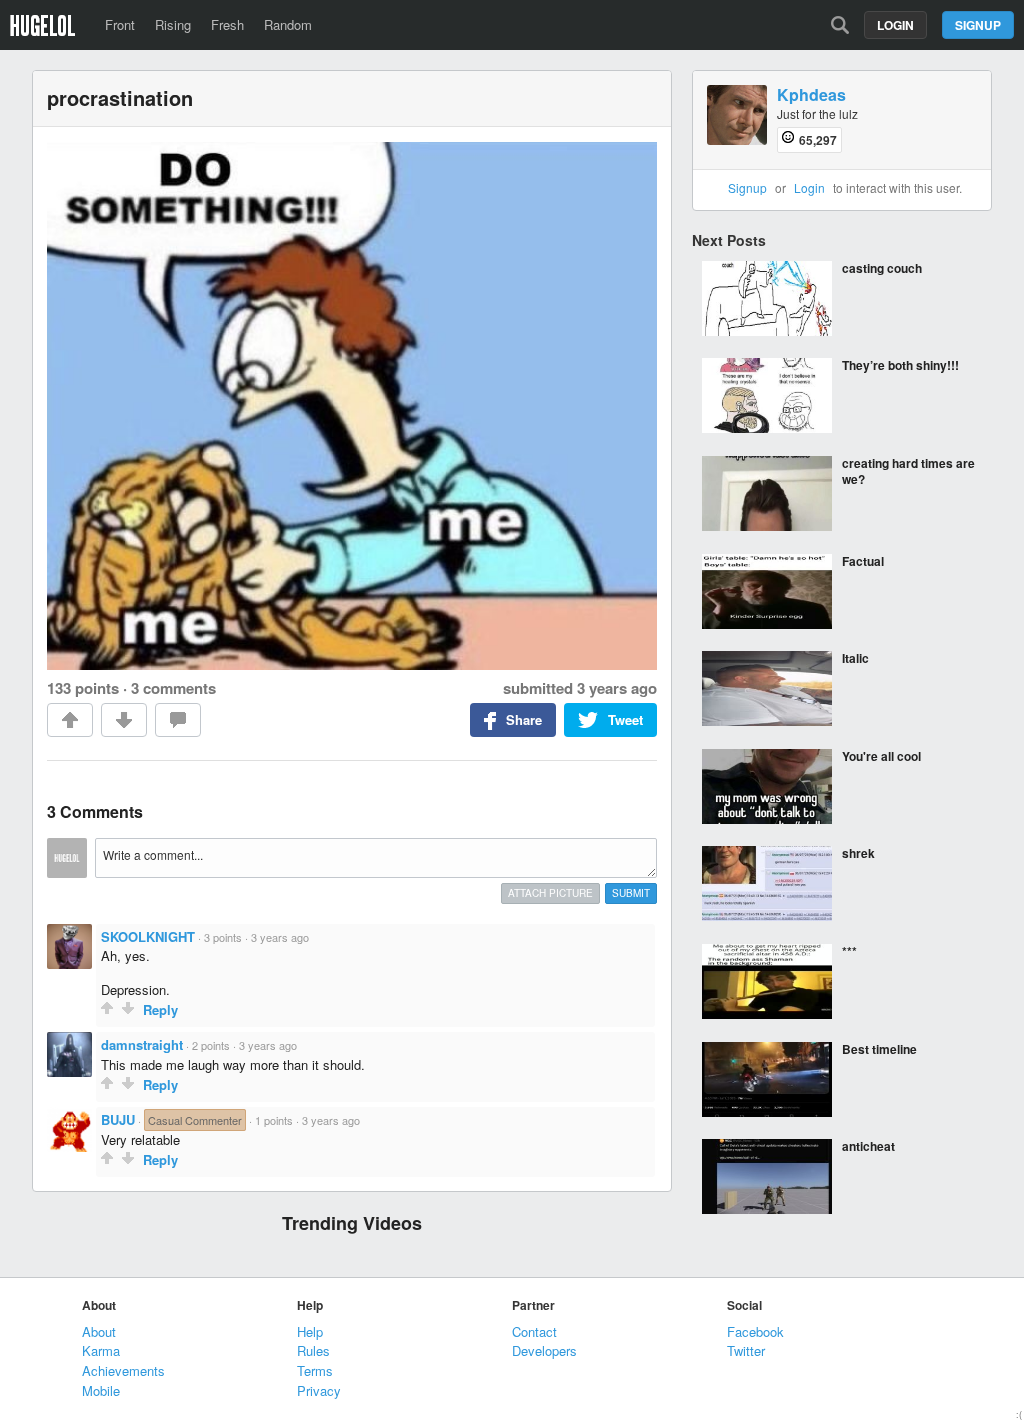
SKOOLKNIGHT (148, 936)
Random (288, 24)
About (99, 1331)
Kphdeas (811, 95)
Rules (313, 1350)
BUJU (118, 1119)
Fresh (227, 24)
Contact (534, 1331)
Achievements (123, 1370)
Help (310, 1331)
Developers (544, 1350)
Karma (101, 1350)
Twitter (746, 1350)
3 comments (173, 688)
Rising (173, 24)
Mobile (101, 1390)
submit (631, 893)
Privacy (319, 1390)
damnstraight (142, 1044)
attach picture (550, 893)
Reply (160, 1009)
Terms (315, 1370)
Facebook (755, 1331)
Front (120, 24)
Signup (978, 25)
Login (895, 25)
